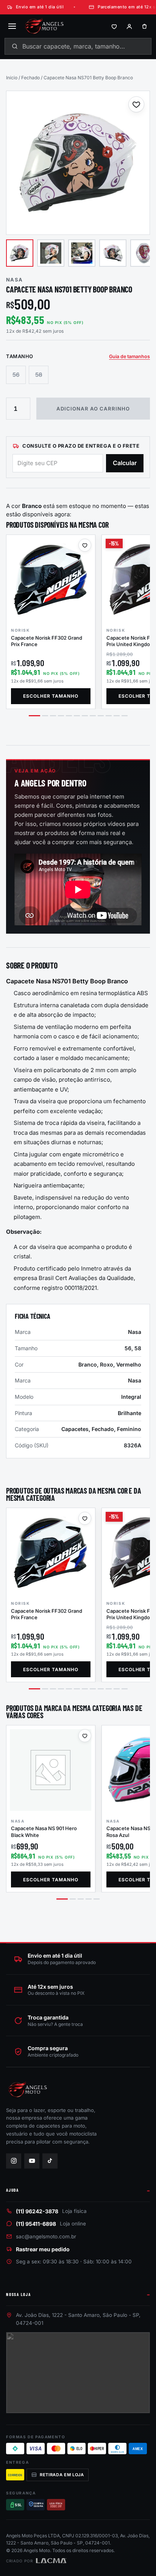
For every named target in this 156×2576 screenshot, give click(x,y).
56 (16, 375)
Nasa (14, 280)
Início (12, 78)
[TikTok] (50, 2161)
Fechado (30, 78)
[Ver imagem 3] (82, 253)
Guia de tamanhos (129, 356)
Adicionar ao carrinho (93, 409)
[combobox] (78, 46)
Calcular (125, 463)
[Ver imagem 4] (113, 253)
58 (39, 375)
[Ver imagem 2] (51, 253)
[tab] (34, 716)
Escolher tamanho (51, 696)
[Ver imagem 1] (20, 253)
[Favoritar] (136, 104)
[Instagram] (14, 2161)
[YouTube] (32, 2161)
